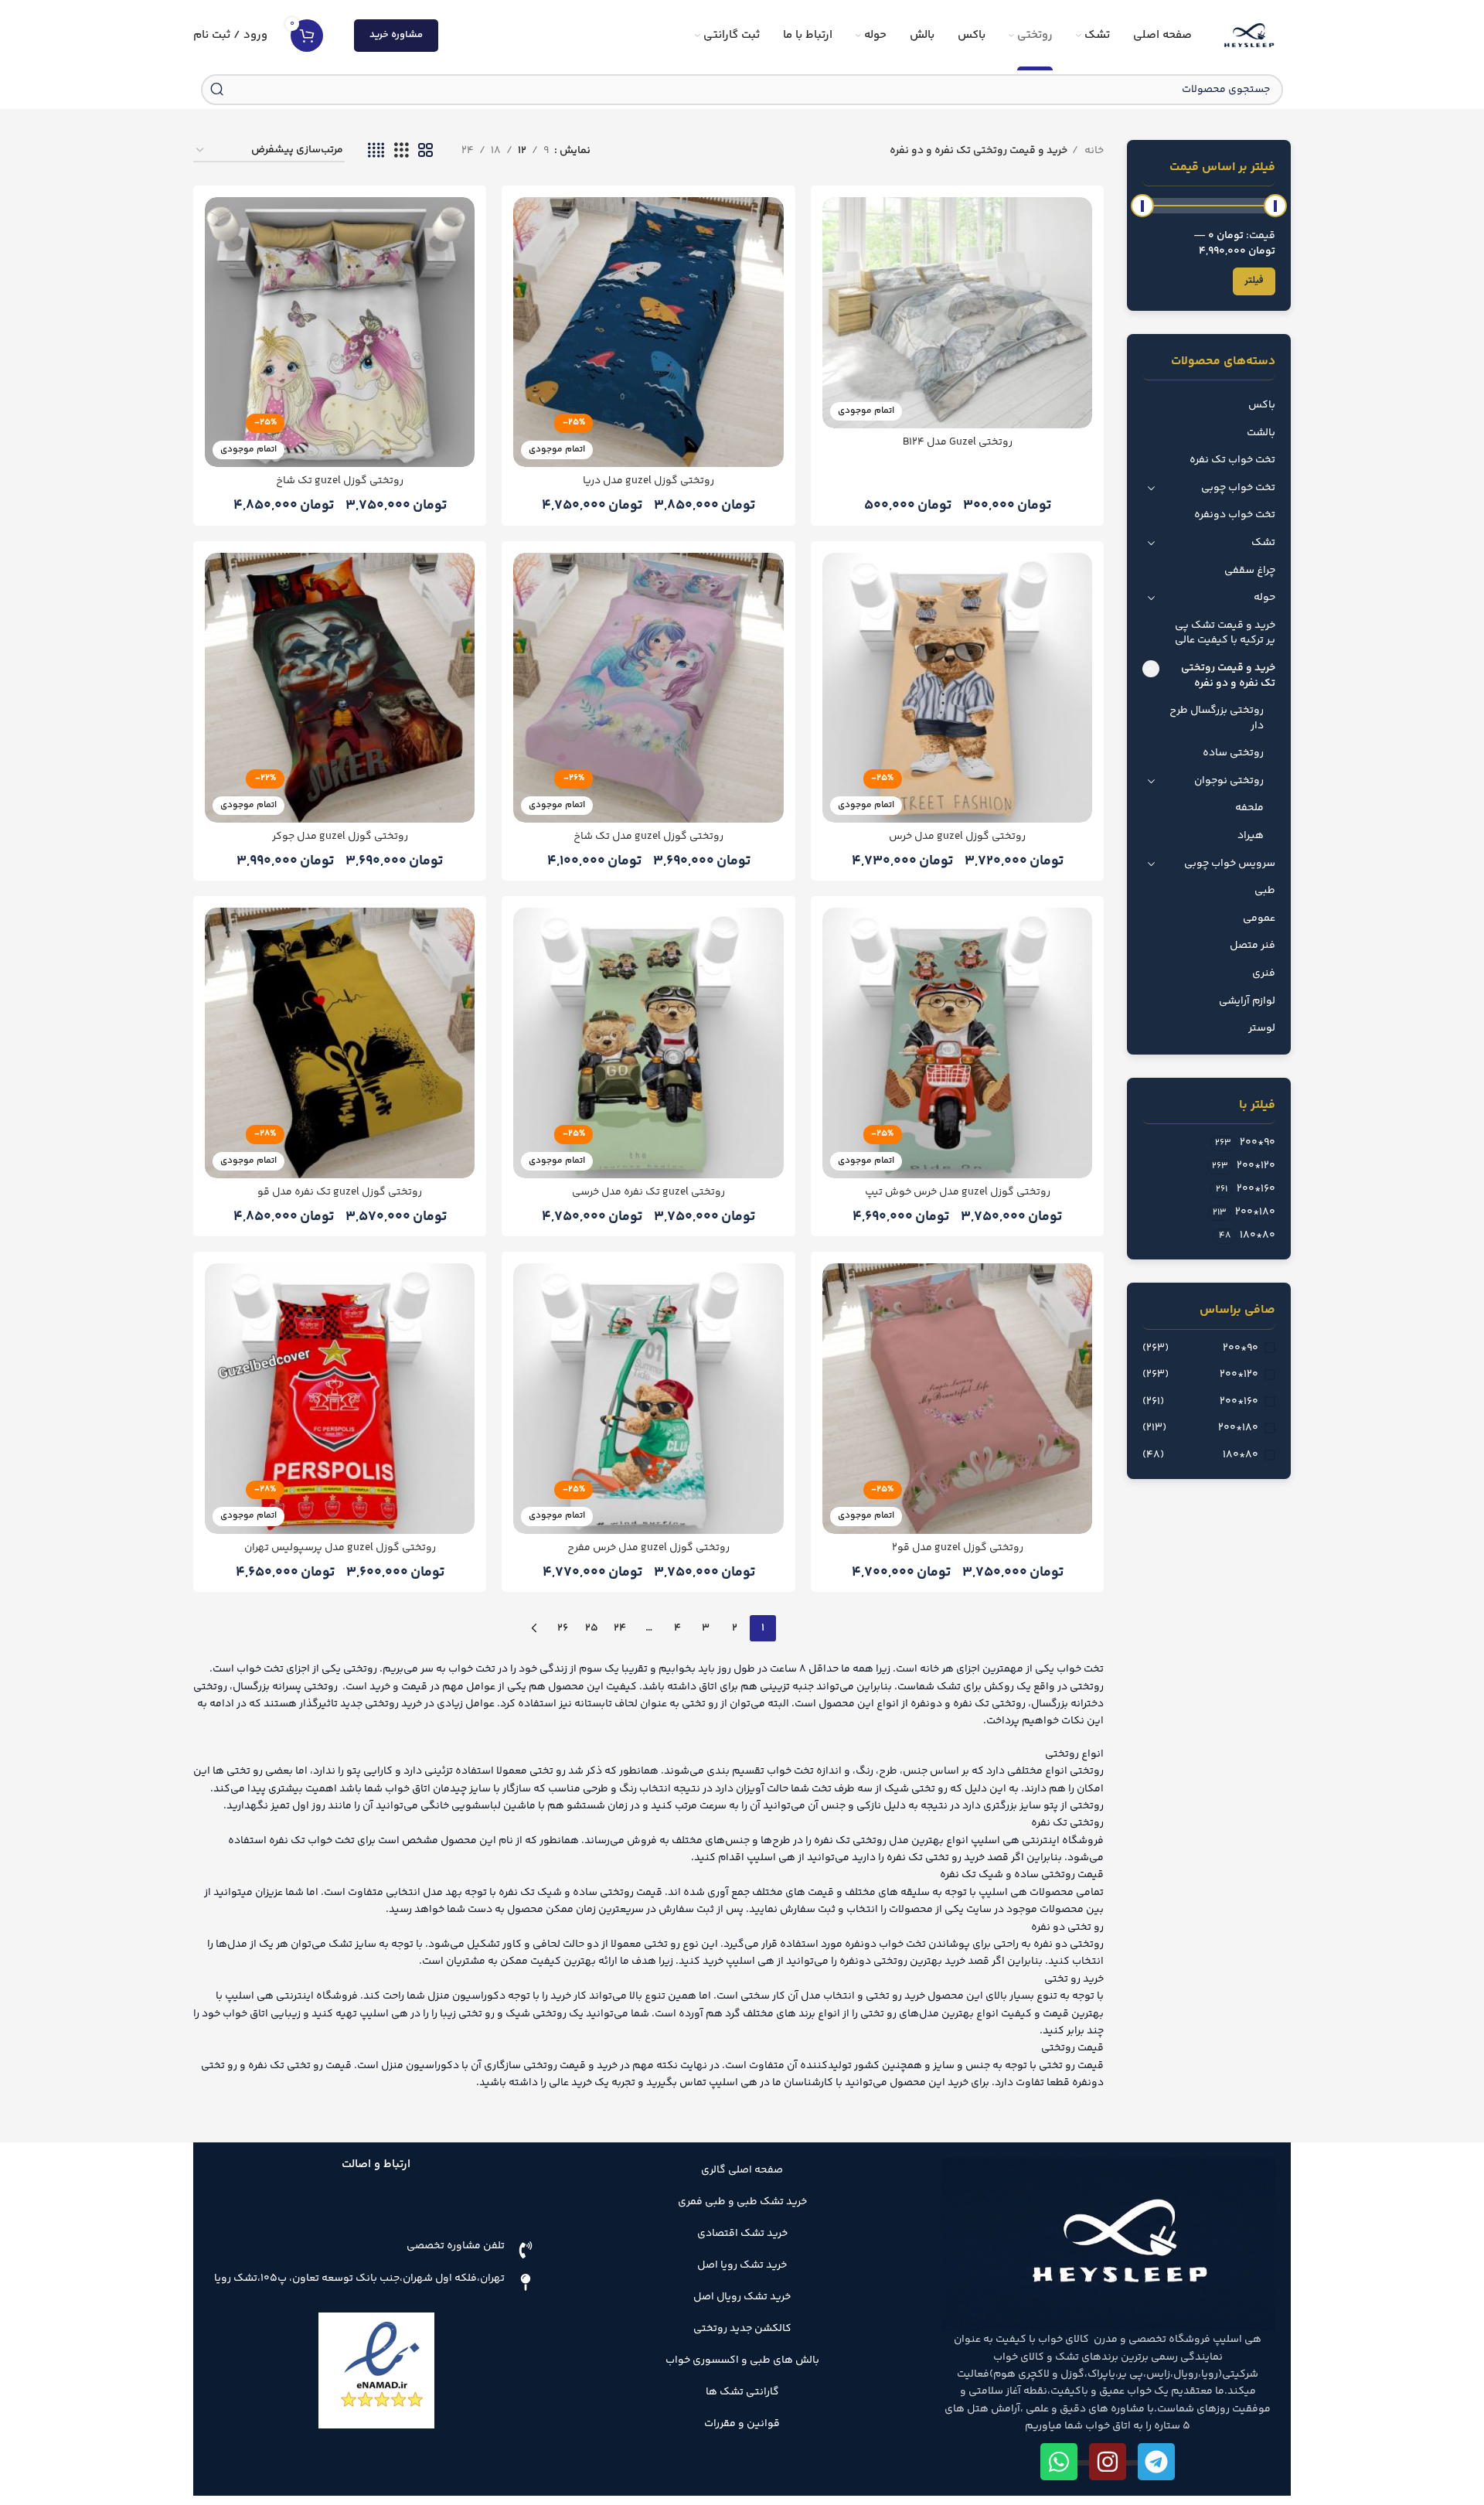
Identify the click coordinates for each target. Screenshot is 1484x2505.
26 (563, 1628)
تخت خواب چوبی (1238, 488)
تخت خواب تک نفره (1232, 460)
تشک (1263, 543)
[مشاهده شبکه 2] (425, 151)
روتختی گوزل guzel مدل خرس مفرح (648, 1548)
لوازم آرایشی (1247, 1001)
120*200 (1239, 1375)
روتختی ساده (1233, 753)
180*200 (1238, 1429)
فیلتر (1254, 281)
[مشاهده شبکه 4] (376, 151)
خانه (1093, 151)
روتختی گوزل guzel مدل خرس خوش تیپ (958, 1192)
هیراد (1251, 836)
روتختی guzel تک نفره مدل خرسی (648, 1192)
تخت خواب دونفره (1235, 515)
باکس (1262, 405)
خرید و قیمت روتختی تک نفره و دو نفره (1228, 676)
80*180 (1241, 1456)
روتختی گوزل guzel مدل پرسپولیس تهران (340, 1548)
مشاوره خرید (396, 35)
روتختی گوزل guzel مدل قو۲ (958, 1548)
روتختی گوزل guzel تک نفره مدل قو (340, 1192)
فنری (1264, 973)
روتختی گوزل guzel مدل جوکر (340, 837)
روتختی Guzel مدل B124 (958, 442)
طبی (1265, 891)
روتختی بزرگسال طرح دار (1217, 718)
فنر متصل (1253, 946)
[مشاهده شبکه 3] (402, 151)
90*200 (1241, 1349)
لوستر (1262, 1028)
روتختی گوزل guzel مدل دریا (648, 481)
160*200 (1239, 1402)
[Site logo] (1249, 36)
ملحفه (1249, 808)
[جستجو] (216, 90)
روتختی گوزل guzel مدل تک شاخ (648, 837)
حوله (1264, 598)
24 (620, 1628)
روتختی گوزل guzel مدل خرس (957, 837)
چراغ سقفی (1250, 571)
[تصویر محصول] (340, 1398)
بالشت (1261, 433)
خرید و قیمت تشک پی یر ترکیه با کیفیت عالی (1225, 633)
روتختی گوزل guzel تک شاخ (340, 481)
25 (592, 1628)
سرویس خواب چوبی (1230, 864)
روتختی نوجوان (1229, 781)
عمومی (1259, 918)
